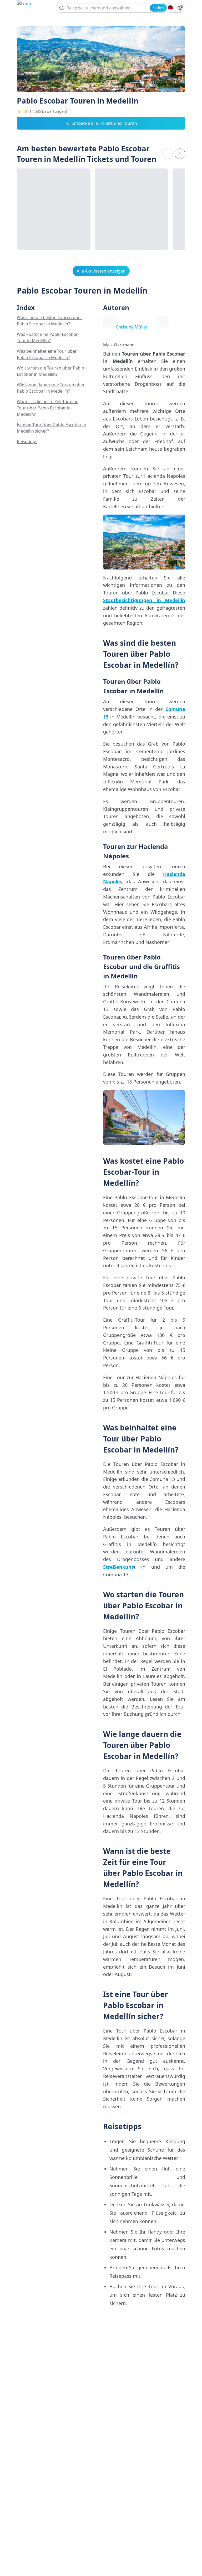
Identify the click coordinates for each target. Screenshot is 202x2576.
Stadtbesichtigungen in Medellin (144, 600)
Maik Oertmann (119, 345)
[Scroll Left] (167, 154)
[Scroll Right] (180, 154)
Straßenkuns (118, 1567)
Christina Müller (132, 327)
